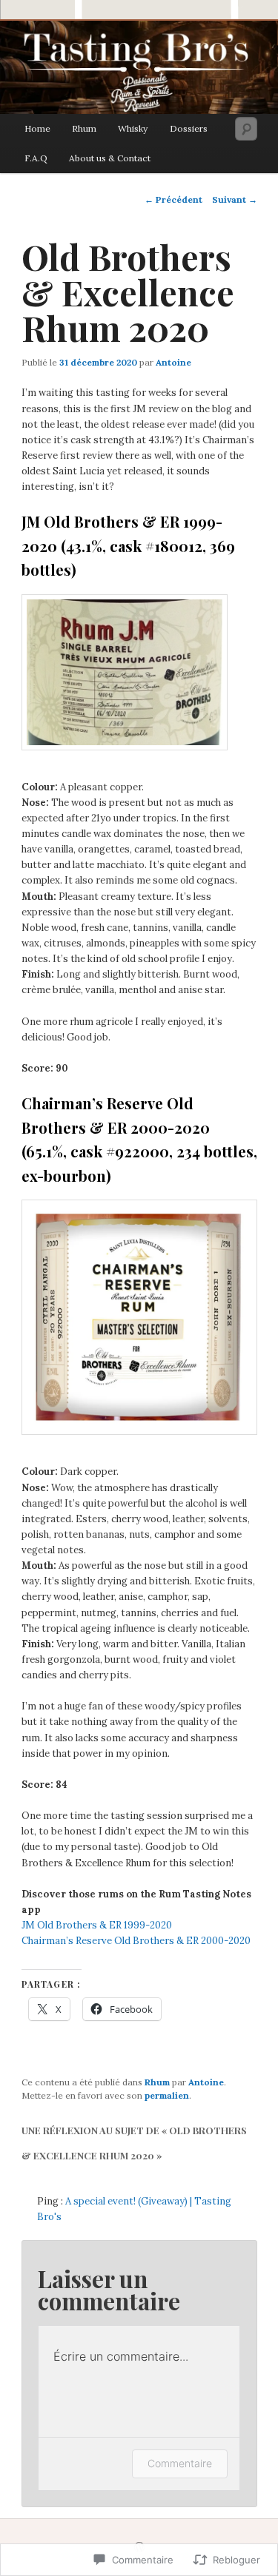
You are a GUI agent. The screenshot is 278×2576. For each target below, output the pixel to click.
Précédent (173, 199)
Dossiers (189, 128)
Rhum (84, 128)
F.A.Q (36, 158)
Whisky (133, 128)
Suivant (235, 199)
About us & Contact (110, 158)
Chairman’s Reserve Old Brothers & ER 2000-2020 (136, 1941)
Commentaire (180, 2463)
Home (37, 128)
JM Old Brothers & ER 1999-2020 (97, 1925)
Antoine (173, 362)
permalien (167, 2095)
